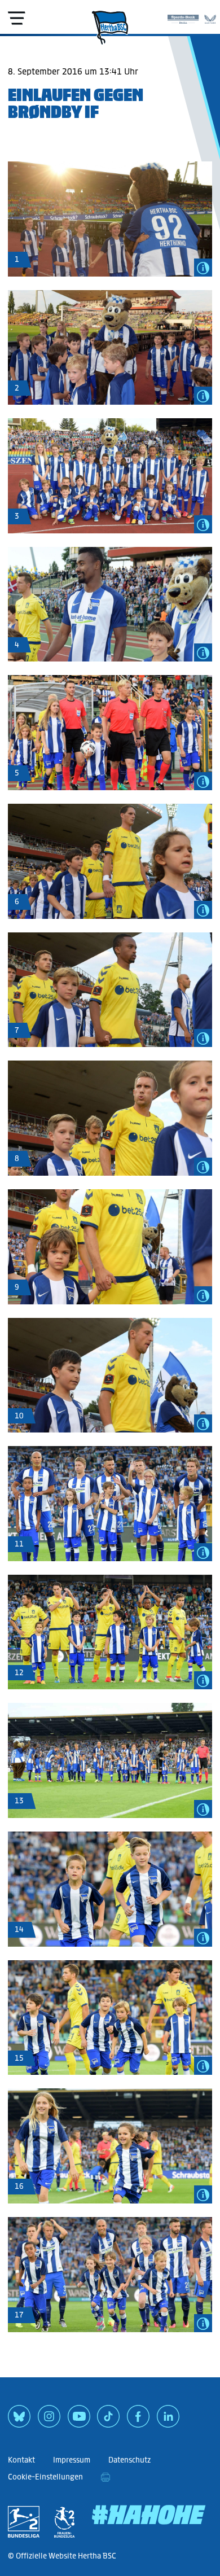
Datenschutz (129, 2460)
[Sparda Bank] (183, 17)
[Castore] (210, 17)
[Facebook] (138, 2420)
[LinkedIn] (168, 2420)
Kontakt (21, 2460)
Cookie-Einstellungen (45, 2477)
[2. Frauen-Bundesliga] (64, 2522)
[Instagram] (49, 2420)
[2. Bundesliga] (24, 2522)
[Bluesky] (19, 2420)
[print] (105, 2477)
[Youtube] (79, 2420)
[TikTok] (108, 2420)
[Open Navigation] (16, 18)
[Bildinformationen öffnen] (203, 268)
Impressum (72, 2460)
